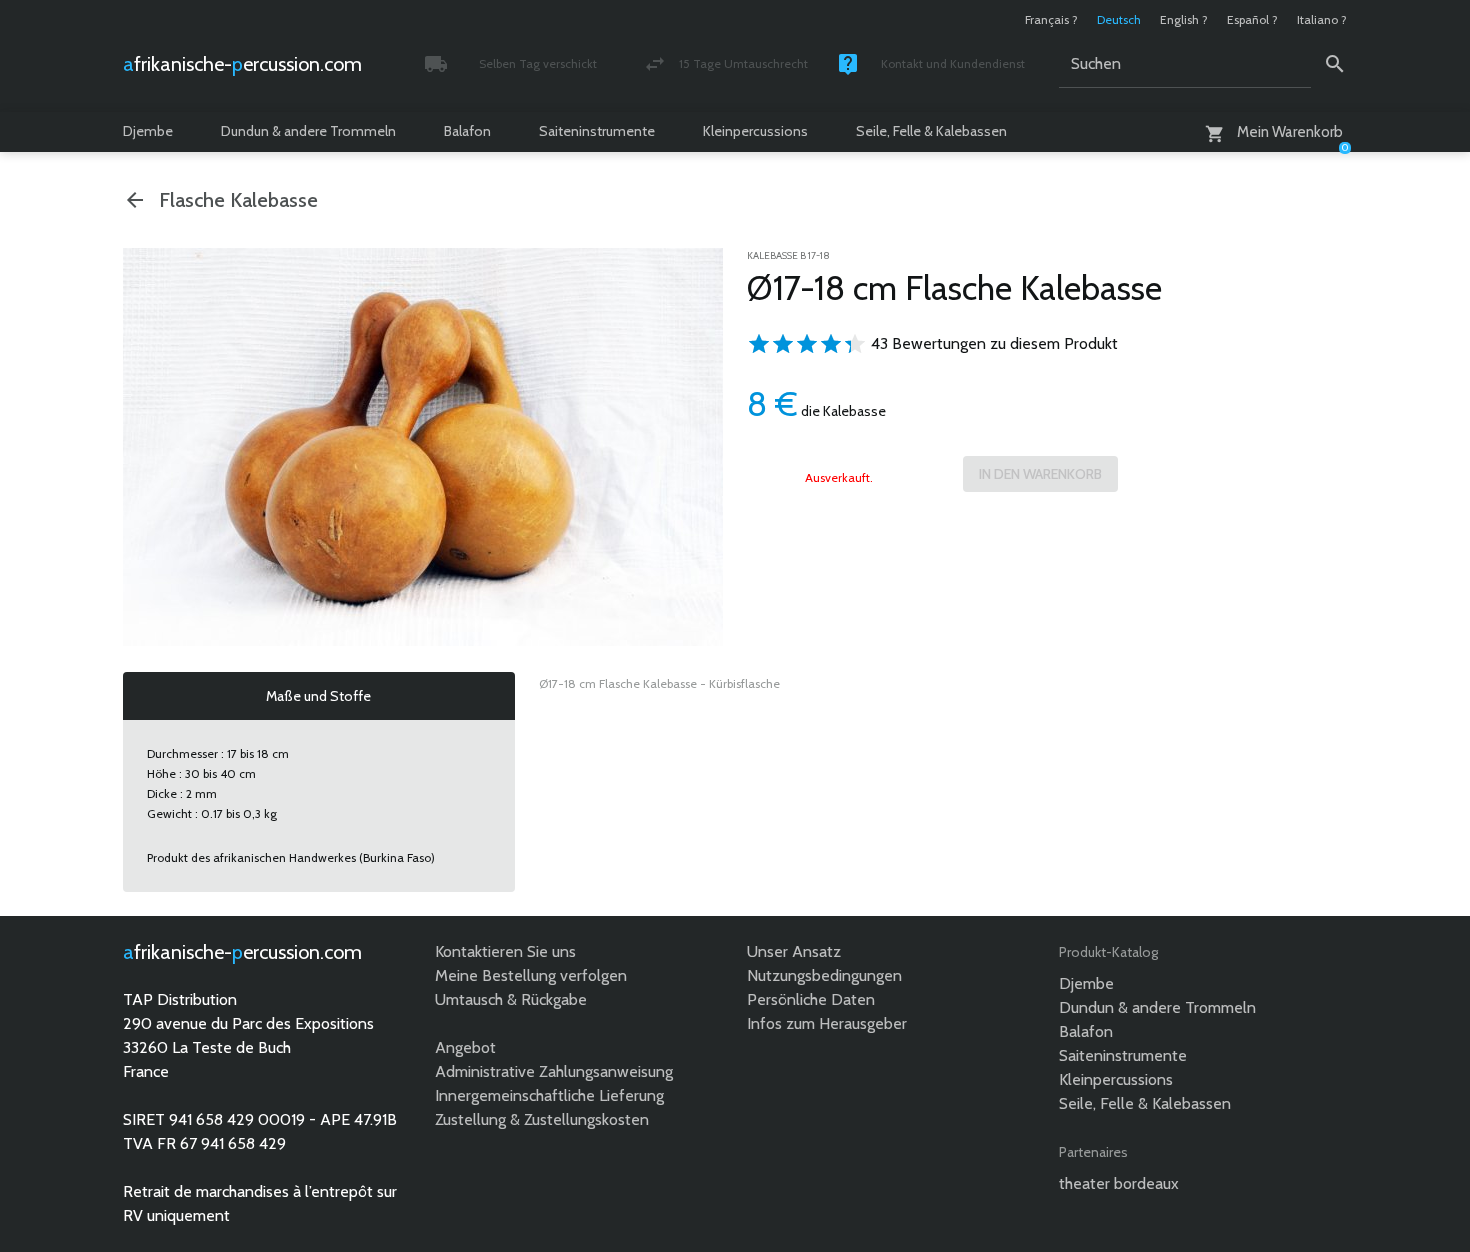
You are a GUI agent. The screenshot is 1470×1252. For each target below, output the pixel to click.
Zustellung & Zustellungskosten (542, 1119)
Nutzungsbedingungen (824, 975)
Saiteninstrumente (597, 131)
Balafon (467, 131)
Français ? (1051, 19)
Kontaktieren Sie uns (505, 951)
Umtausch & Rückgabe (511, 999)
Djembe (148, 131)
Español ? (1252, 19)
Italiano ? (1322, 19)
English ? (1184, 19)
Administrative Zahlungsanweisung (554, 1071)
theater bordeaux (1119, 1183)
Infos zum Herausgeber (827, 1023)
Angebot (465, 1047)
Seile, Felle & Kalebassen (931, 131)
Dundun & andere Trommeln (308, 131)
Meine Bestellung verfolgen (531, 975)
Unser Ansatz (794, 951)
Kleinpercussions (755, 131)
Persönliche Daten (811, 999)
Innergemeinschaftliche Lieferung (549, 1095)
